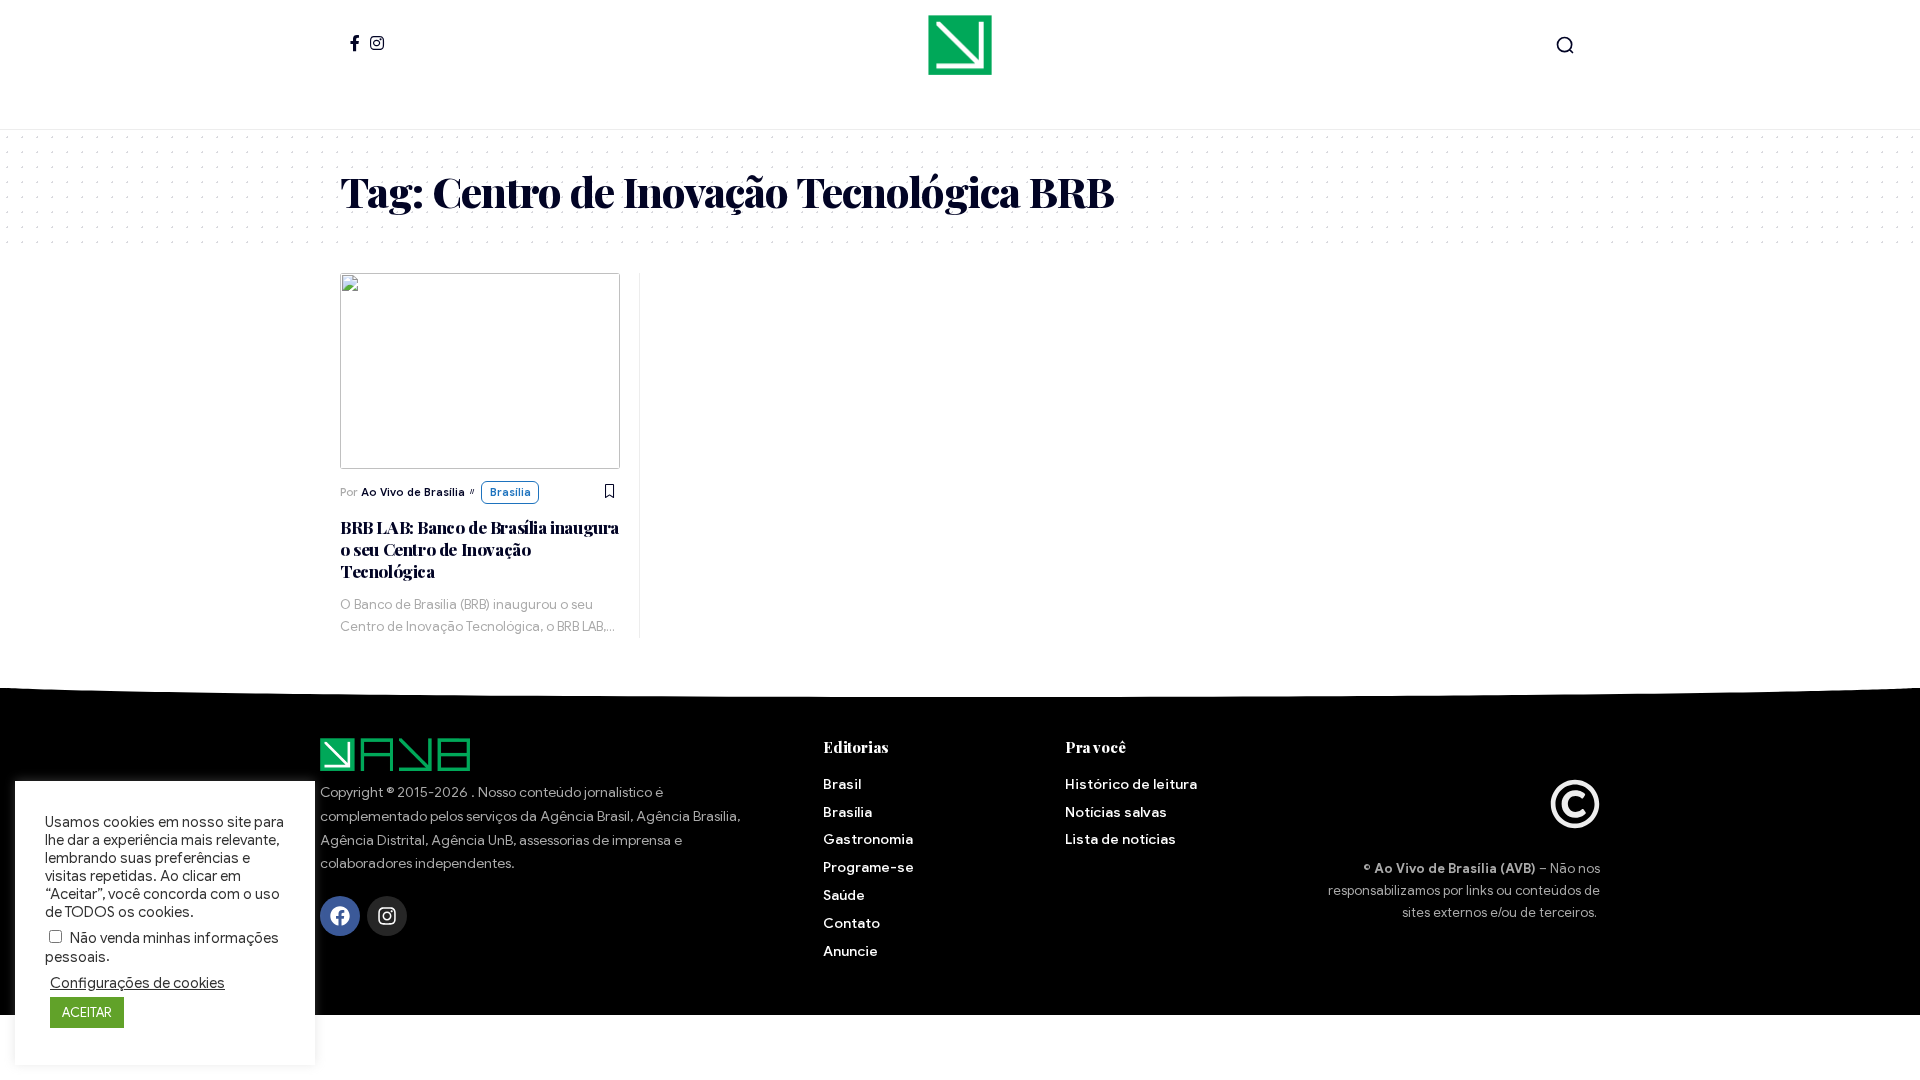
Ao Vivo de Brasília (413, 492)
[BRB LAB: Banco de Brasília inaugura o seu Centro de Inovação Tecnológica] (480, 371)
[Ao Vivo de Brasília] (959, 45)
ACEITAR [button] (87, 1012)
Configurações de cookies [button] (137, 983)
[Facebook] (355, 43)
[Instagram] (377, 43)
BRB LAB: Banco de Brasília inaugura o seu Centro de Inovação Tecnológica (479, 549)
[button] (1565, 45)
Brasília (510, 492)
